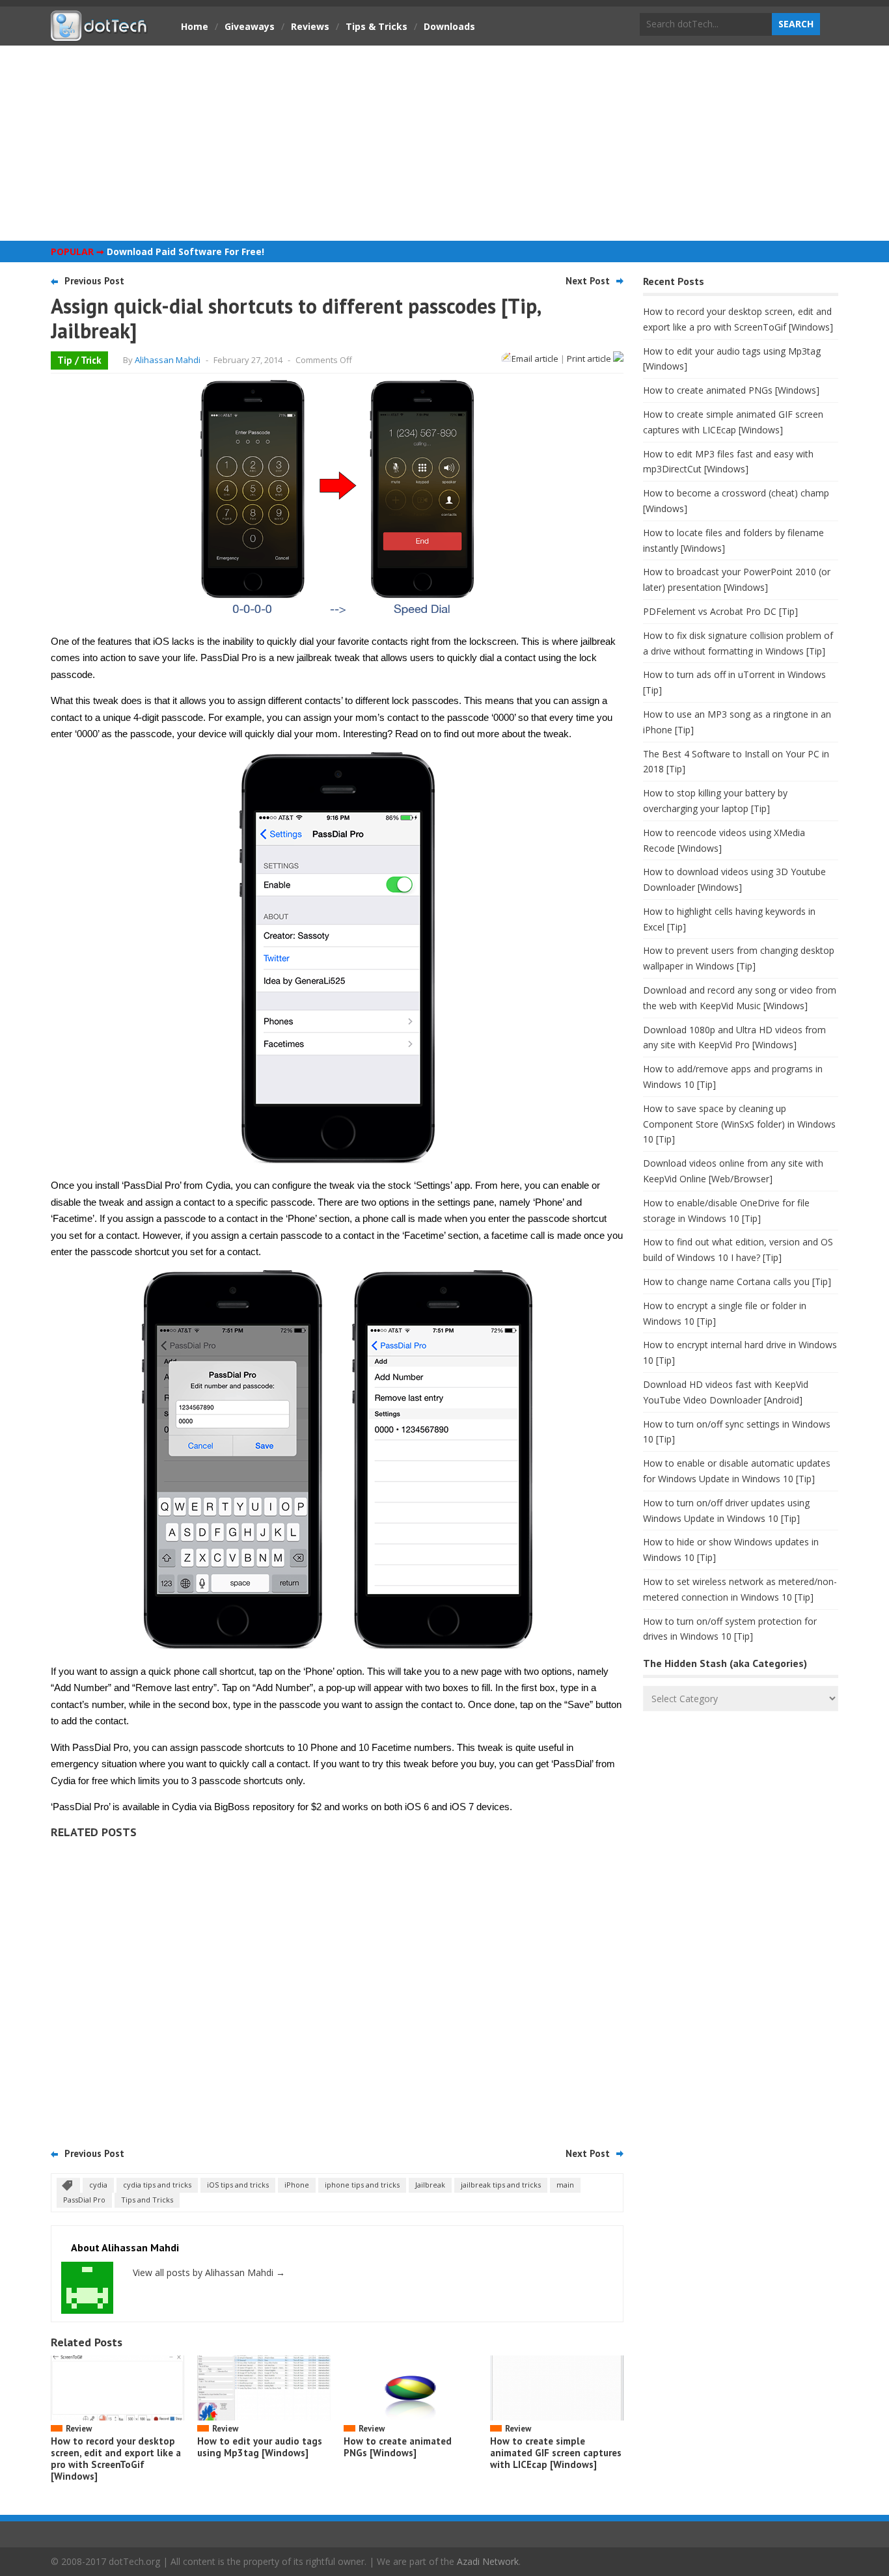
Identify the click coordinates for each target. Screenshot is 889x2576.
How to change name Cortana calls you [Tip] (737, 1281)
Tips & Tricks (376, 26)
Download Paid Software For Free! (185, 251)
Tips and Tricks (147, 2200)
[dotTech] (100, 34)
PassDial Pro (84, 2200)
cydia (98, 2185)
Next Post (588, 281)
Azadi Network (488, 2561)
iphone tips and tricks (362, 2185)
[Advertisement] (444, 143)
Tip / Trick (79, 360)
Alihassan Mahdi (168, 360)
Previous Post (94, 281)
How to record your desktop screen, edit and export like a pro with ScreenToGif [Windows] (116, 2459)
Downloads (449, 26)
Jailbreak (430, 2185)
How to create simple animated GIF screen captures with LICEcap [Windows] (556, 2453)
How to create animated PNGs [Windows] (398, 2447)
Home (195, 26)
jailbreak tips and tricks (501, 2185)
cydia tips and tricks (157, 2185)
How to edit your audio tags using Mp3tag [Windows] (260, 2447)
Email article (535, 359)
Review (79, 2429)
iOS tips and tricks (238, 2185)
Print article (590, 359)
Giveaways (250, 26)
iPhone (297, 2185)
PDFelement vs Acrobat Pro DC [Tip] (720, 611)
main (565, 2185)
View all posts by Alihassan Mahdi (209, 2272)
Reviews (310, 26)
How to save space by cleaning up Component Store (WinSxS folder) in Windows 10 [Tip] (739, 1124)
